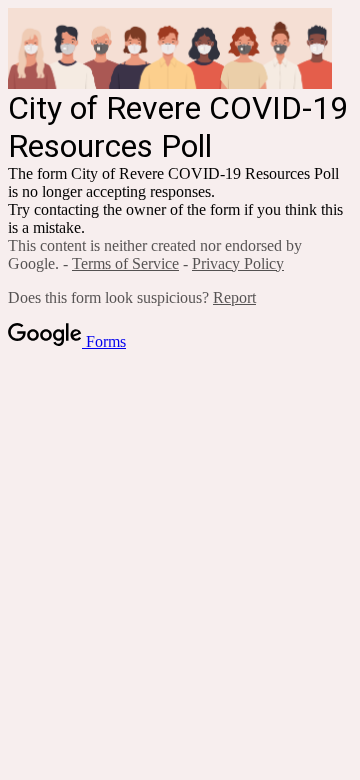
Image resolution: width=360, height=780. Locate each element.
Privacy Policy (238, 263)
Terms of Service (125, 263)
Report (234, 297)
